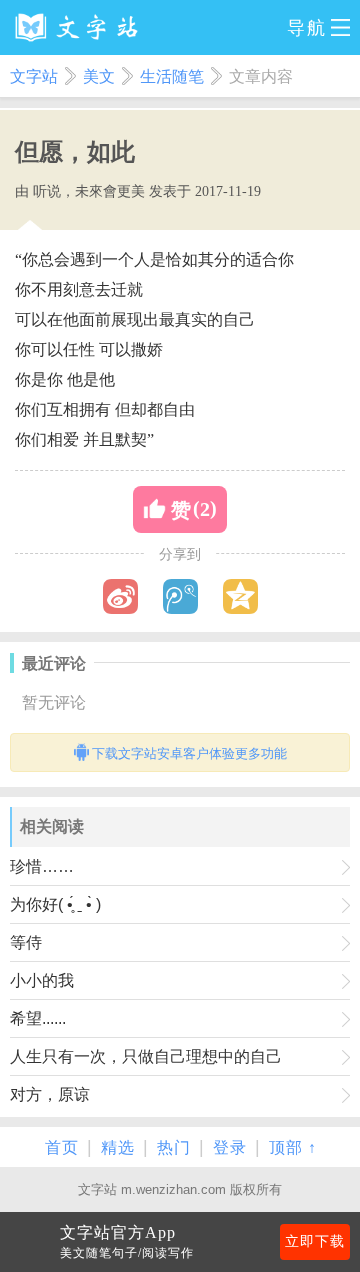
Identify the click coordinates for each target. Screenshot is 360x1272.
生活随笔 (172, 76)
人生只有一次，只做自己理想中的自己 (146, 1056)
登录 (230, 1147)
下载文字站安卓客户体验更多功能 (189, 753)
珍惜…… (42, 866)
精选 (118, 1147)
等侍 (26, 942)
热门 (174, 1147)
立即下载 (315, 1241)
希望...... (38, 1018)
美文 (99, 76)
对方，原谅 (50, 1094)
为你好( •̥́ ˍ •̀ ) (55, 904)
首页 (62, 1147)
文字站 (34, 76)
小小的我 (42, 980)
